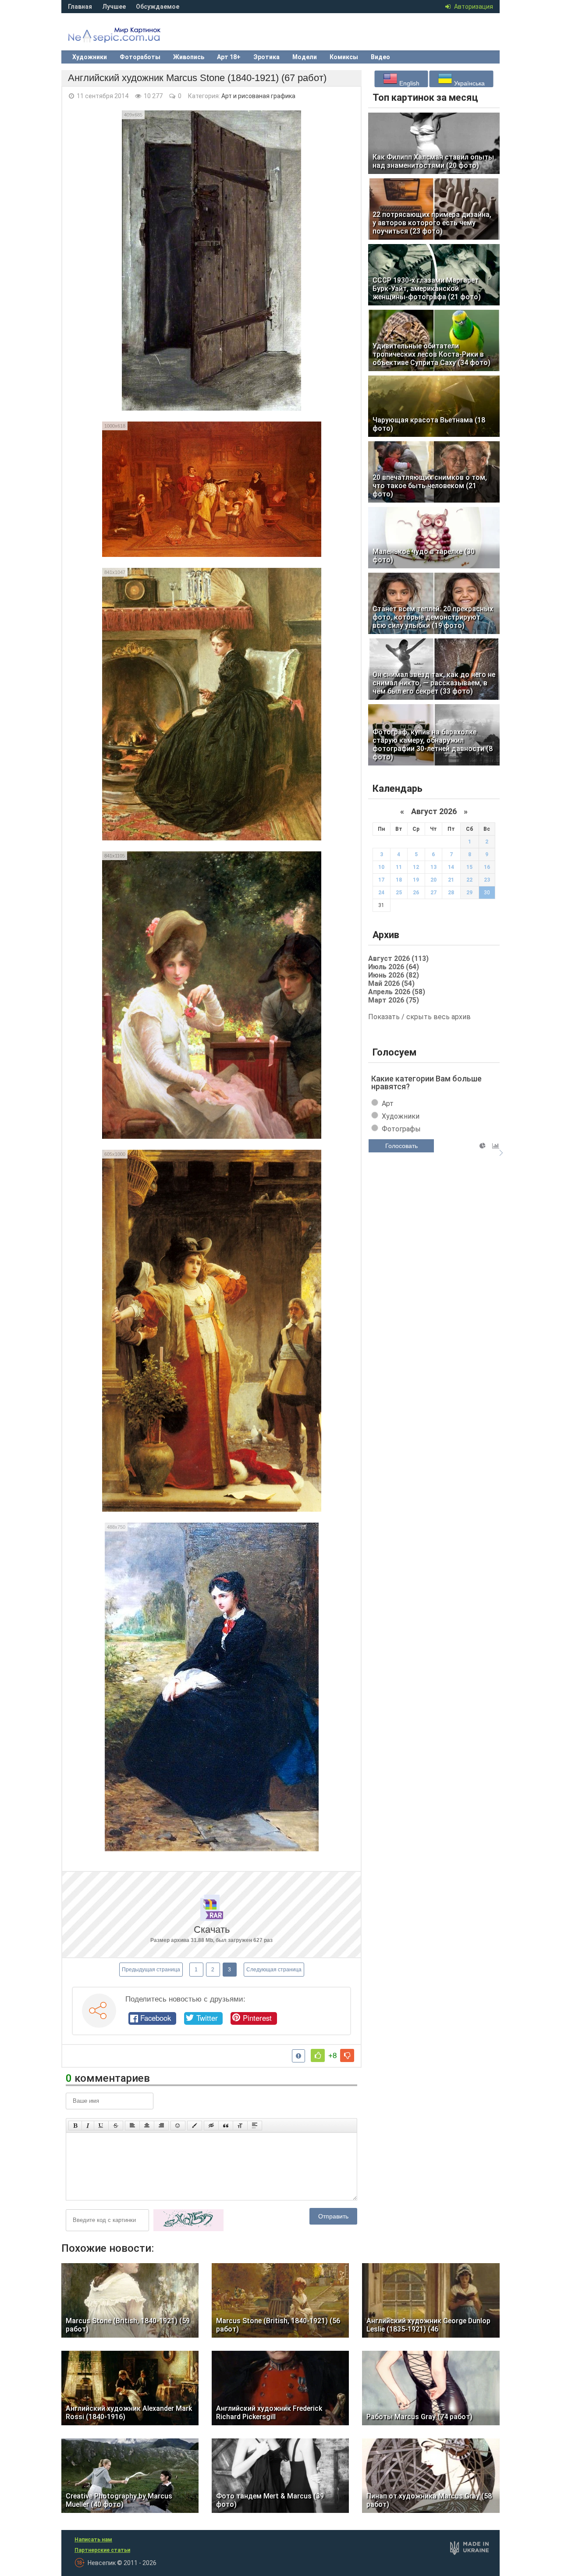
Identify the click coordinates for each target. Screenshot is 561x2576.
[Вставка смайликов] (178, 2126)
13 (433, 867)
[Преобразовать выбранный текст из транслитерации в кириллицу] (240, 2126)
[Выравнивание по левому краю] (132, 2126)
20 (433, 880)
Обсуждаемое (158, 7)
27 (433, 893)
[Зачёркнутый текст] (116, 2126)
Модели (305, 57)
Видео (380, 57)
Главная (80, 7)
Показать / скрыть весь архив (419, 1017)
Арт (388, 1104)
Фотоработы (140, 57)
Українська (469, 83)
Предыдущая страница (151, 1970)
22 (469, 880)
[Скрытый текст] (211, 2126)
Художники (90, 57)
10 (381, 867)
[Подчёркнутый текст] (101, 2126)
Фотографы (401, 1129)
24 (381, 893)
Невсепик (127, 37)
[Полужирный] (75, 2126)
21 (451, 880)
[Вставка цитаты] (226, 2126)
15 (469, 867)
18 (399, 880)
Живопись (189, 57)
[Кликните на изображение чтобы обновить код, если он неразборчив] (188, 2229)
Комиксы (344, 57)
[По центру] (147, 2126)
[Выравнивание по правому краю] (161, 2126)
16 (487, 867)
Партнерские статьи (102, 2550)
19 (416, 880)
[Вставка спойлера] (255, 2126)
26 (416, 893)
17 (381, 880)
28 (451, 893)
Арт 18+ (229, 57)
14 (451, 867)
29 (469, 893)
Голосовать (401, 1146)
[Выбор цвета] (195, 2126)
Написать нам (93, 2540)
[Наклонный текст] (88, 2126)
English (408, 83)
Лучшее (114, 7)
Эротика (266, 57)
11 (399, 867)
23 (487, 880)
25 (399, 893)
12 (416, 867)
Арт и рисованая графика (258, 96)
